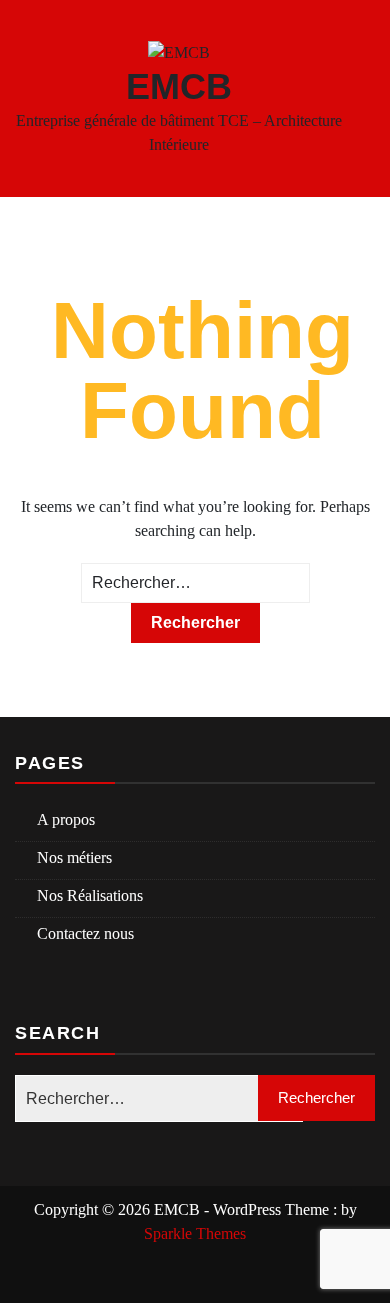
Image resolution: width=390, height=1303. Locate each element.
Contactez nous (85, 933)
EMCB (179, 86)
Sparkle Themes (195, 1233)
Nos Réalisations (90, 895)
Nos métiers (74, 857)
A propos (66, 819)
